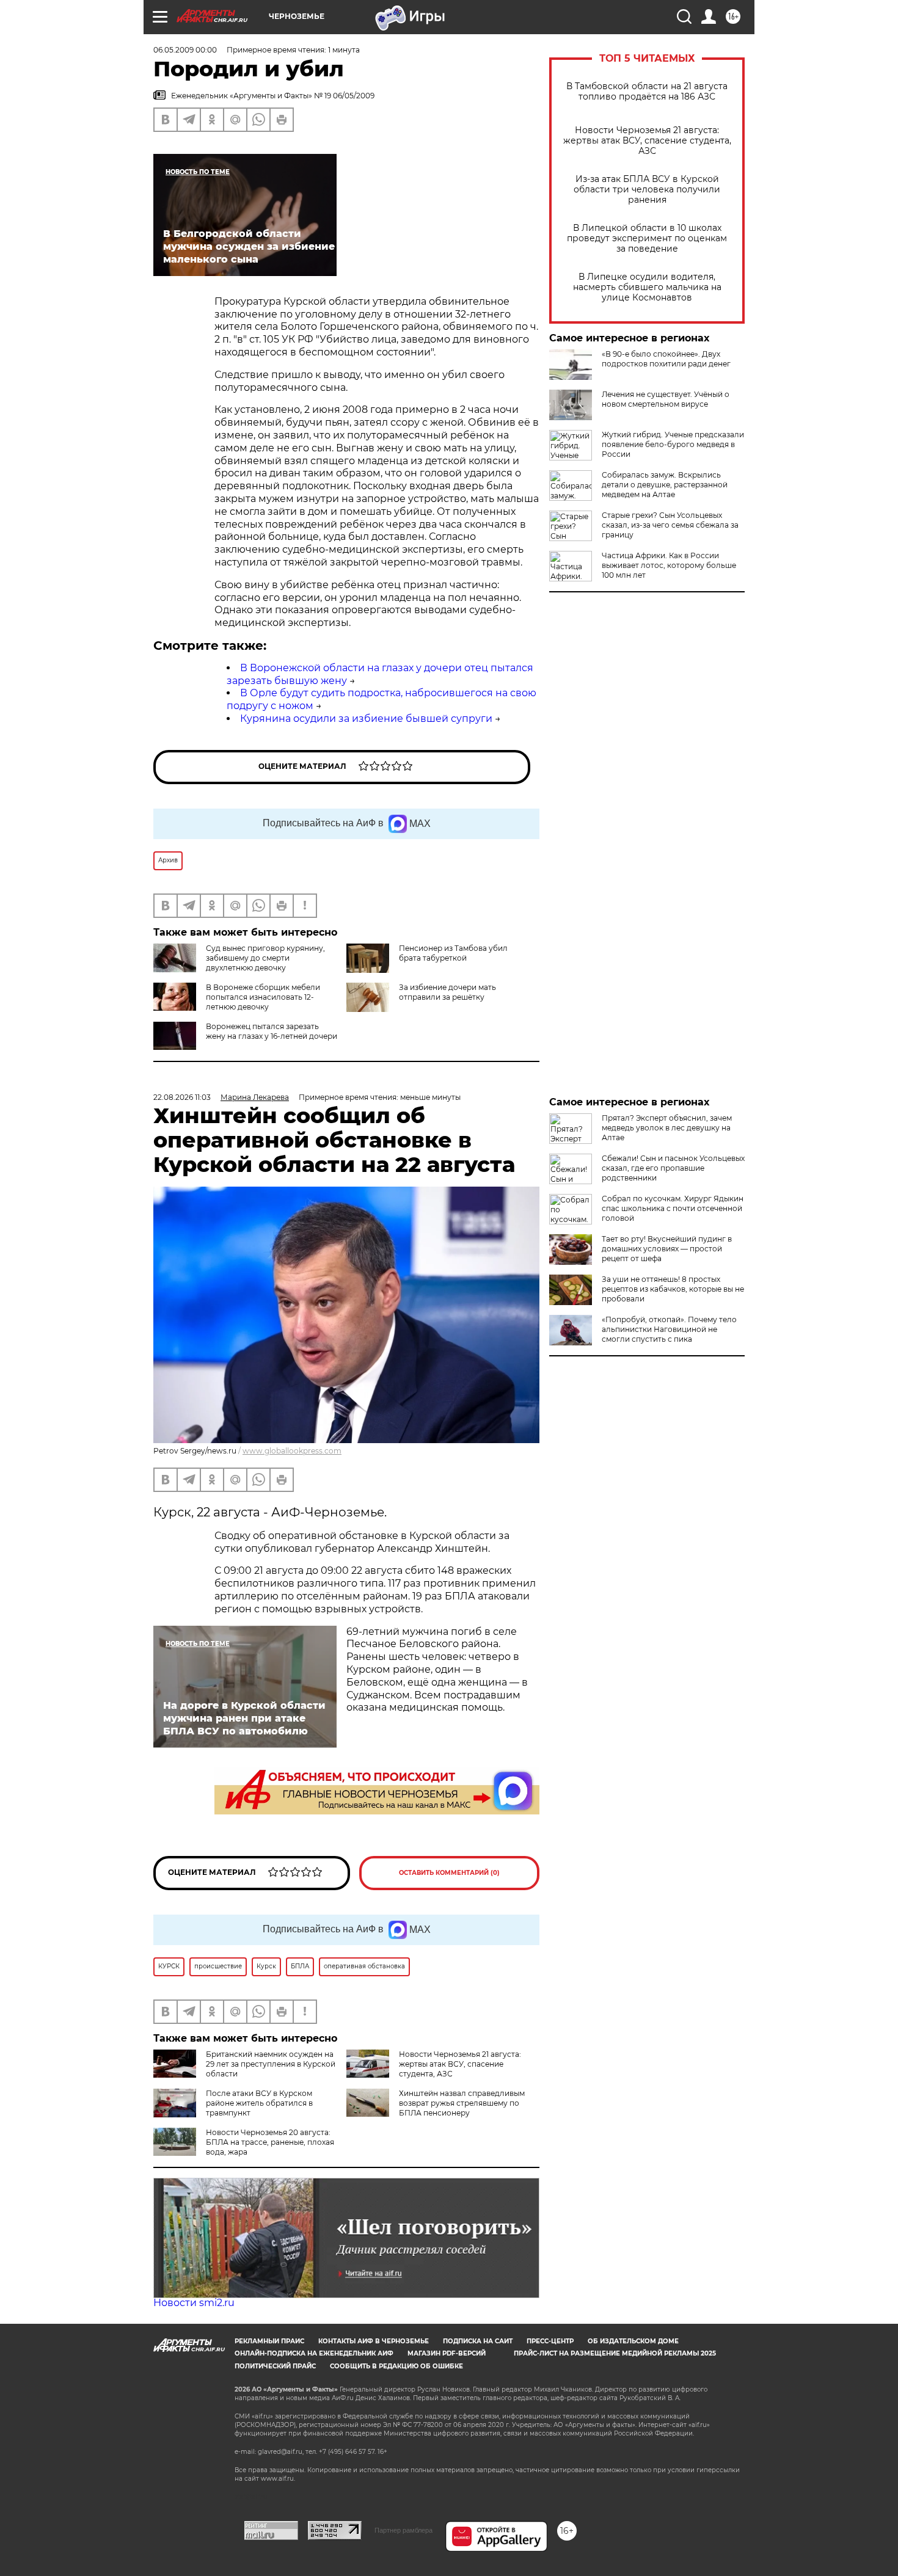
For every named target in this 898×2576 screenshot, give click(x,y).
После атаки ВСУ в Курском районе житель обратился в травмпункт (259, 2103)
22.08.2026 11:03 (182, 1097)
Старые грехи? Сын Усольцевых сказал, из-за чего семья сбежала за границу (670, 525)
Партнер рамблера (403, 2530)
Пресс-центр (550, 2341)
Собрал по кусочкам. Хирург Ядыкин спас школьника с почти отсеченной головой (673, 1208)
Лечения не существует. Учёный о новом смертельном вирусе (666, 399)
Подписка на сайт (478, 2341)
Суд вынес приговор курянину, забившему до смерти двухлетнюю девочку (265, 958)
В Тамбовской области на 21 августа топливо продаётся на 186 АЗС (647, 92)
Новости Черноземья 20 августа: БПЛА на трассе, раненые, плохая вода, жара (270, 2142)
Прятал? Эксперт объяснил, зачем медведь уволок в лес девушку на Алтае (667, 1128)
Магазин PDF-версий (447, 2353)
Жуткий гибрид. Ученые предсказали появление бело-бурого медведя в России (673, 444)
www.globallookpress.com (292, 1451)
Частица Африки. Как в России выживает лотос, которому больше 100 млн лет (669, 565)
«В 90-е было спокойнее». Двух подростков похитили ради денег (666, 359)
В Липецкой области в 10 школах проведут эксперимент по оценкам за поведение (647, 238)
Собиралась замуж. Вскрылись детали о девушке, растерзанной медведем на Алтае (665, 485)
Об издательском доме (633, 2341)
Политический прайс (275, 2366)
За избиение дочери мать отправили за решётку (447, 992)
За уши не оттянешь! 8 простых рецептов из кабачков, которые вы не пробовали (673, 1289)
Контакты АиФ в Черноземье (374, 2341)
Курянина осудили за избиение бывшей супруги (366, 719)
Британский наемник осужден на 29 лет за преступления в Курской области (271, 2064)
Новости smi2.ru (194, 2303)
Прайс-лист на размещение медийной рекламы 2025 (615, 2353)
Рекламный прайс (269, 2341)
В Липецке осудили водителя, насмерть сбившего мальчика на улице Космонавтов (647, 287)
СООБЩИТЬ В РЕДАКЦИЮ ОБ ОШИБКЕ (396, 2366)
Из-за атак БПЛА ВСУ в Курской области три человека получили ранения (647, 190)
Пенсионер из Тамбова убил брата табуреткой (453, 953)
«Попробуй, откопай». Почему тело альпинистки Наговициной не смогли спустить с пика (669, 1329)
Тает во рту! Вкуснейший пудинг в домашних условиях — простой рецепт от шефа (667, 1249)
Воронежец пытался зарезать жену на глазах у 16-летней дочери (272, 1031)
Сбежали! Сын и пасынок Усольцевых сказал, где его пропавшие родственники (673, 1168)
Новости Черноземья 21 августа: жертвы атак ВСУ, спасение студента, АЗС (647, 141)
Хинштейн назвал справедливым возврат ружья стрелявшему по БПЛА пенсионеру (462, 2103)
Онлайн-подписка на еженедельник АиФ (314, 2353)
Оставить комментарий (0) (449, 1873)
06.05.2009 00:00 (185, 50)
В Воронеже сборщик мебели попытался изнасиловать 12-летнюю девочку (263, 997)
